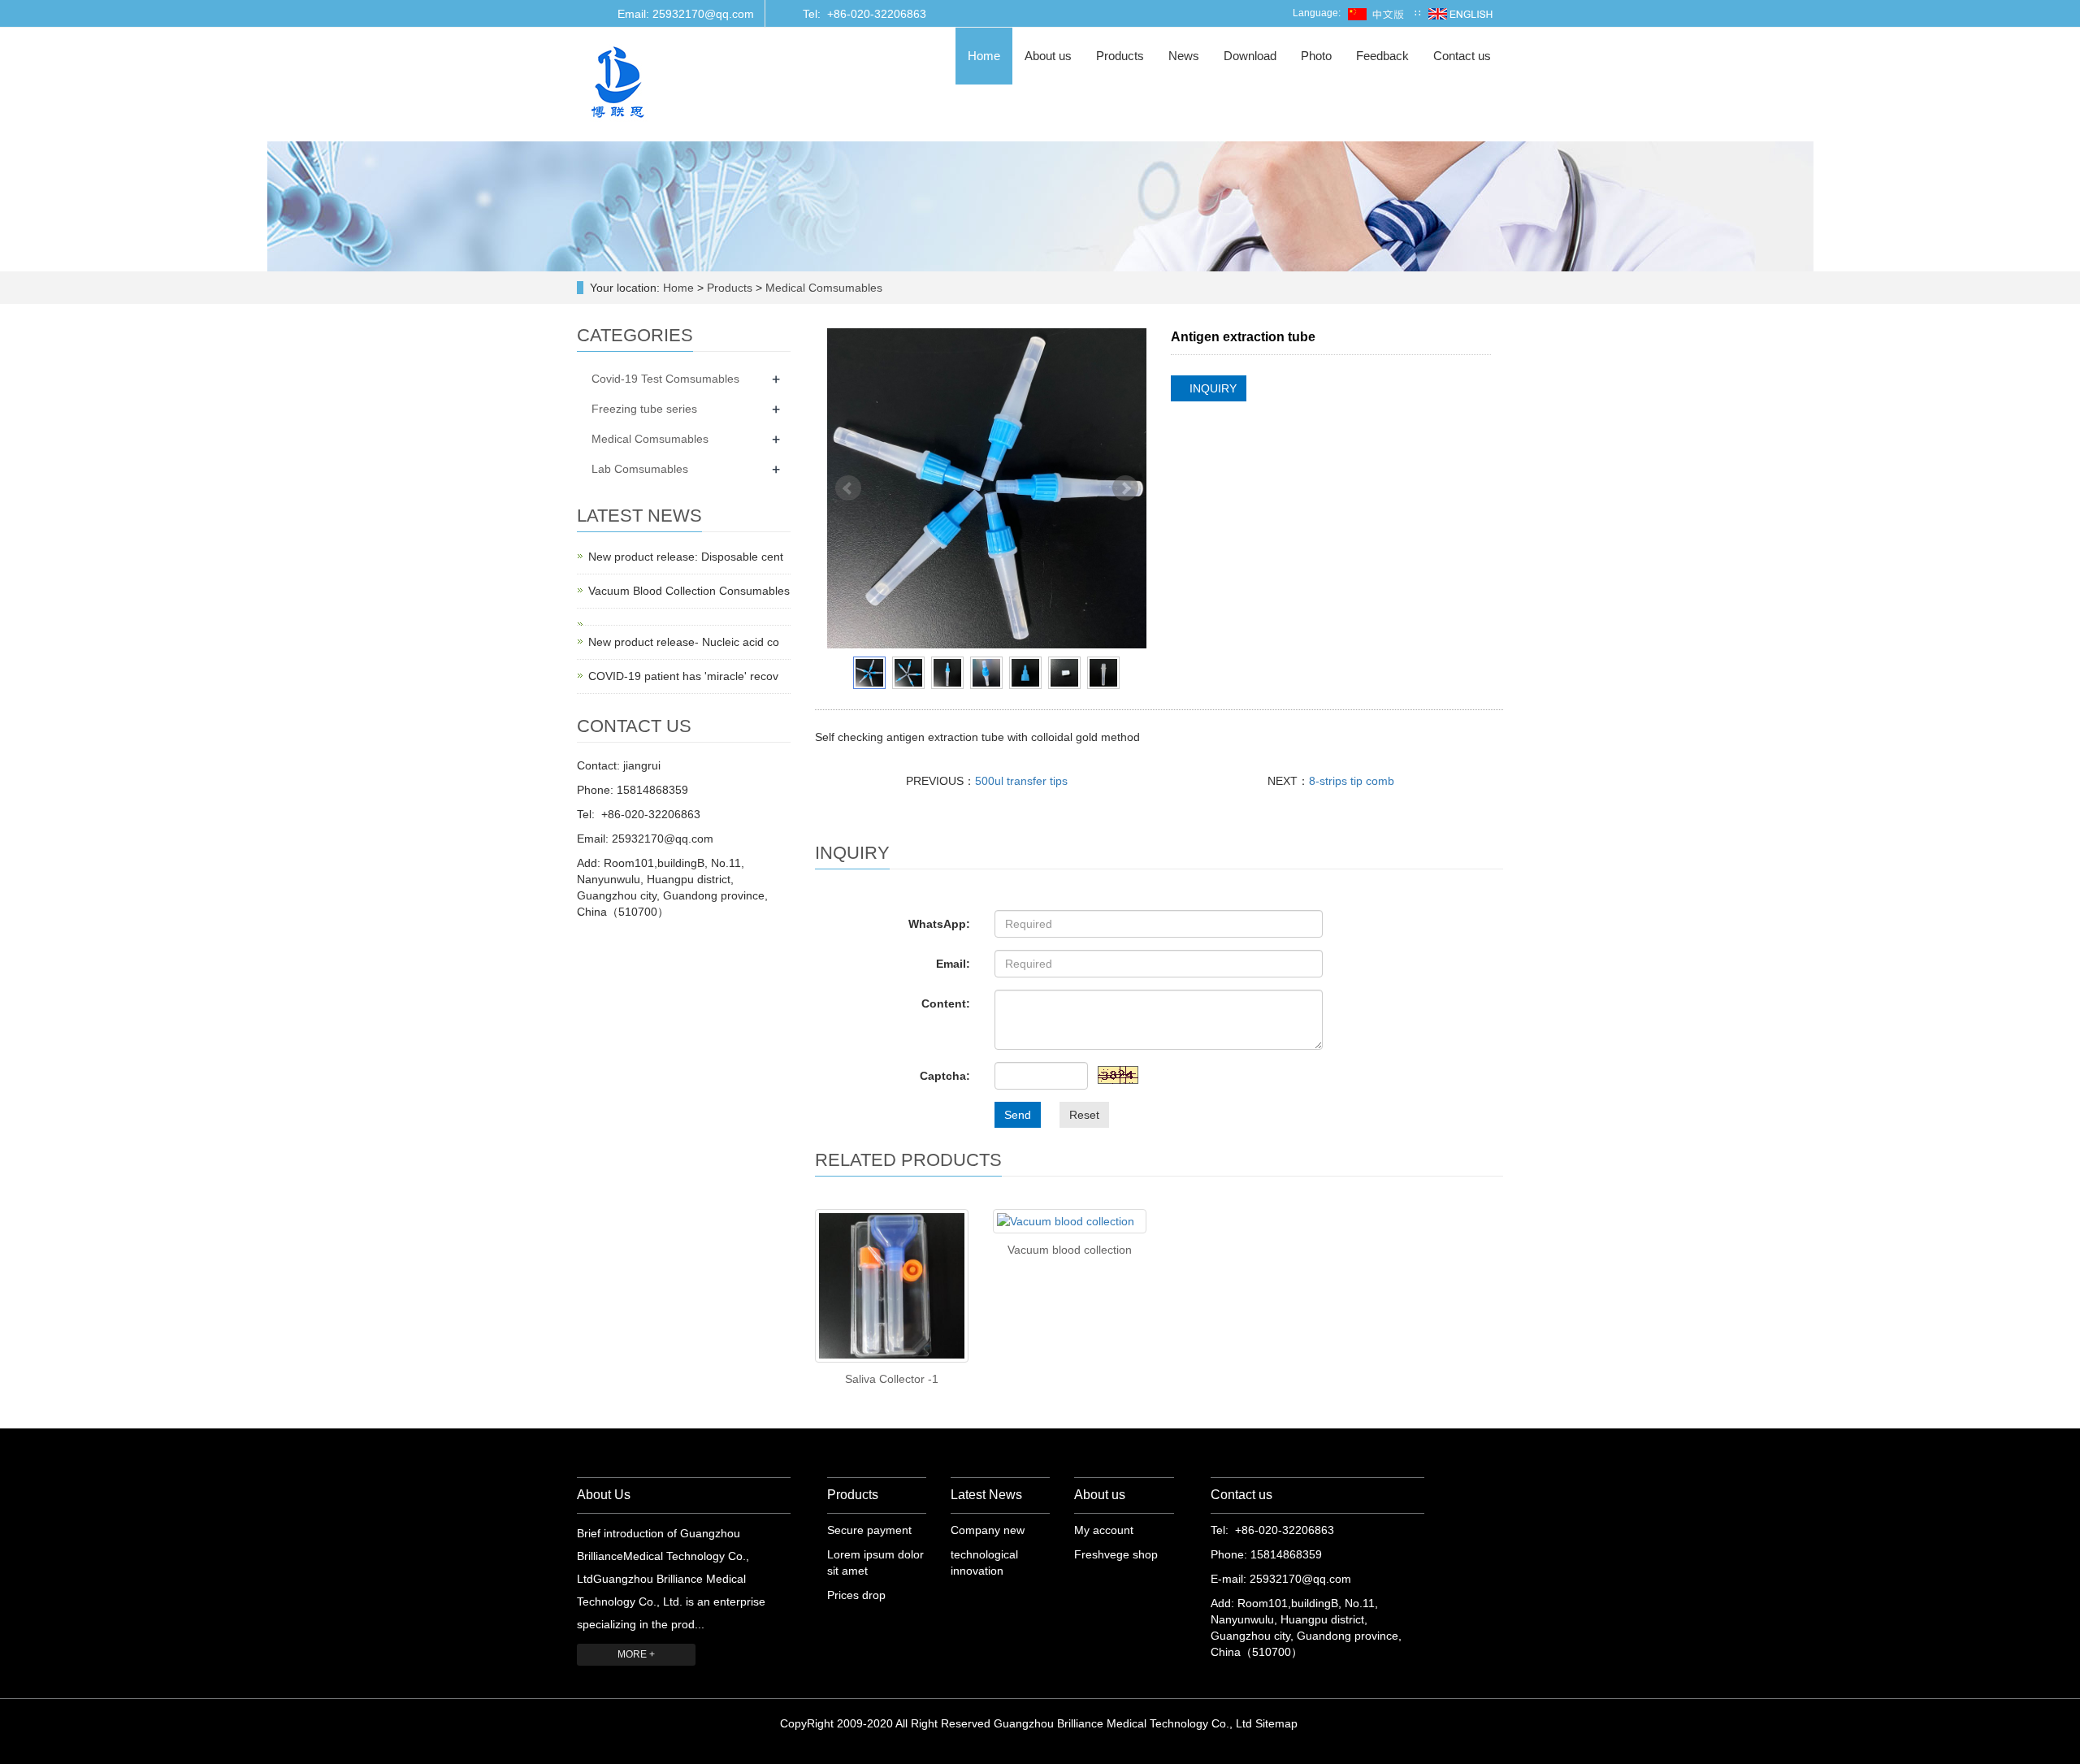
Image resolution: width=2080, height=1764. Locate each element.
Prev (848, 488)
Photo (1316, 56)
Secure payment (869, 1530)
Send (1018, 1115)
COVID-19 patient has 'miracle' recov (683, 676)
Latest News (986, 1495)
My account (1104, 1530)
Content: (946, 1003)
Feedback (1382, 56)
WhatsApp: (939, 924)
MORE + (636, 1654)
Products (1120, 56)
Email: (953, 964)
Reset (1084, 1115)
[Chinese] (1378, 13)
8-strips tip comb (1352, 781)
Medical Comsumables (822, 288)
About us (1048, 56)
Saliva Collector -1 (892, 1379)
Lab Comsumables (640, 469)
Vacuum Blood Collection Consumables (689, 591)
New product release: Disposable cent (686, 557)
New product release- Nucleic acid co (684, 642)
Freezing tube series (644, 409)
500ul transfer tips (1021, 781)
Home (984, 56)
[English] (1460, 13)
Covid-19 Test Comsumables (665, 379)
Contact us (1462, 56)
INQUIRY (1213, 388)
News (1184, 56)
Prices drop (856, 1595)
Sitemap (1276, 1723)
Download (1250, 56)
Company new (988, 1530)
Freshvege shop (1116, 1554)
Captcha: (945, 1076)
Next (1125, 488)
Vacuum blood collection (1070, 1250)
